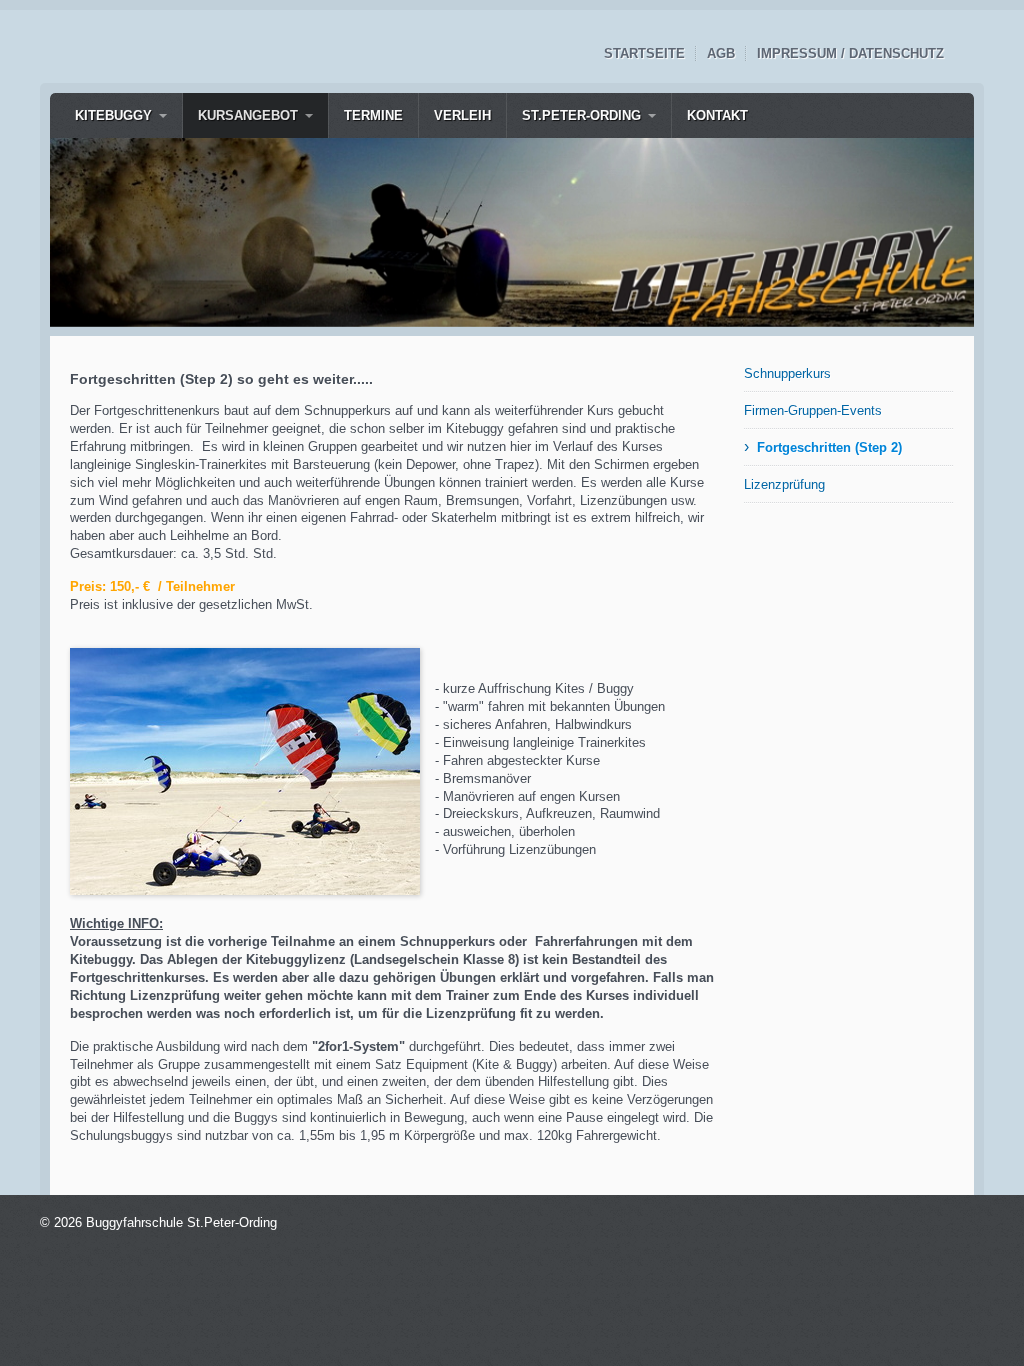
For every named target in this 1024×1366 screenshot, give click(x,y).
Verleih (462, 115)
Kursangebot (248, 115)
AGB (721, 53)
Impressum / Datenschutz (850, 53)
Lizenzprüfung (784, 484)
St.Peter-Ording (581, 115)
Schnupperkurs (787, 373)
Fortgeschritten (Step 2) (829, 447)
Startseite (644, 53)
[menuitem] (121, 115)
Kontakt (717, 115)
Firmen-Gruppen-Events (813, 410)
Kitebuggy (113, 115)
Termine (373, 115)
